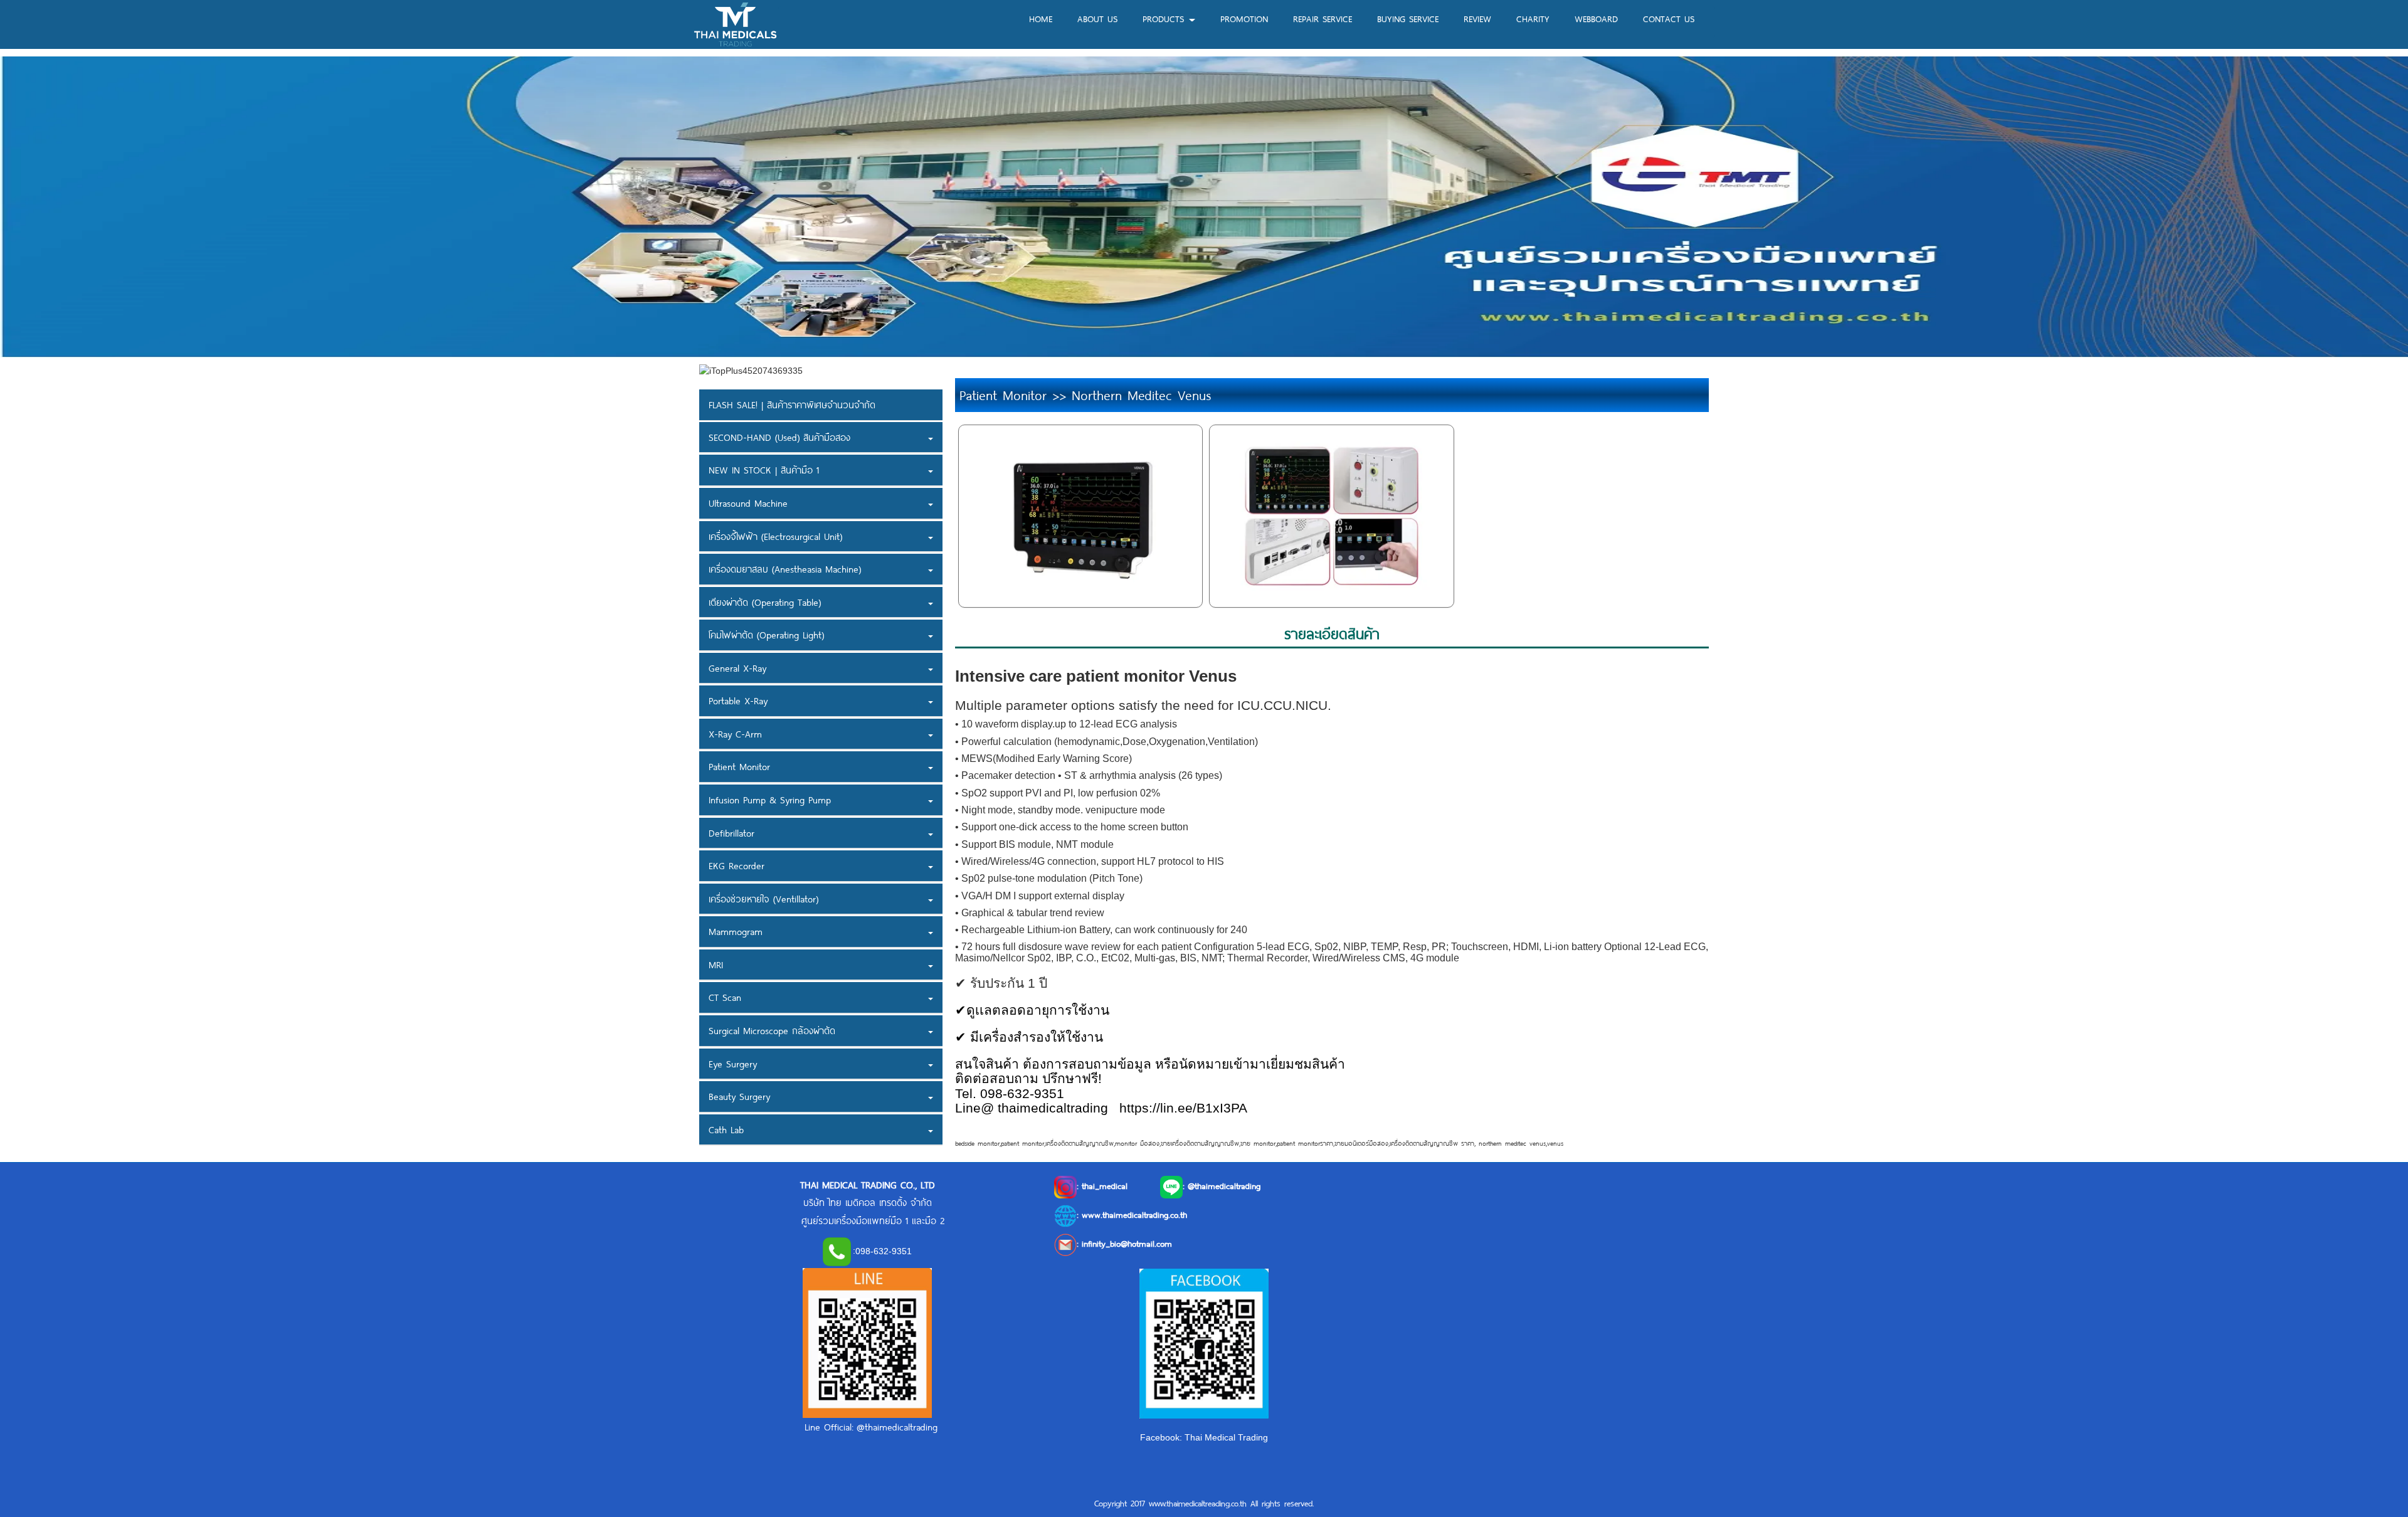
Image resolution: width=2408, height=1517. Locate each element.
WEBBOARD (1596, 18)
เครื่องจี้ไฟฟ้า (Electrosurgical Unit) (775, 536)
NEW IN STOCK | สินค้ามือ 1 (764, 470)
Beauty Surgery (739, 1096)
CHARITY (1533, 18)
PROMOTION (1244, 18)
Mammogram (736, 931)
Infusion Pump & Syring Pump (770, 800)
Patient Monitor (739, 766)
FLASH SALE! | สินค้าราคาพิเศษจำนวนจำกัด (792, 404)
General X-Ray (737, 668)
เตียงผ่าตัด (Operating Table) (765, 602)
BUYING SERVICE (1408, 18)
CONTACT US (1669, 18)
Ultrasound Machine (748, 503)
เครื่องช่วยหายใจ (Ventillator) (763, 899)
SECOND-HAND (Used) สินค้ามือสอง (779, 437)
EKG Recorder (737, 865)
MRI (716, 965)
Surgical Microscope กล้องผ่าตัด (772, 1030)
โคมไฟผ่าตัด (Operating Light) (766, 635)
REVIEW (1477, 18)
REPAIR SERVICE (1323, 18)
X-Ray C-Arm (735, 734)
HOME (1041, 18)
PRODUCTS (1165, 18)
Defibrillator (731, 833)
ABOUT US (1097, 18)
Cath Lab (726, 1129)
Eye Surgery (733, 1064)
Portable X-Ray (738, 700)
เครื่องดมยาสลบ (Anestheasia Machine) (785, 569)
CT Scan (725, 997)
